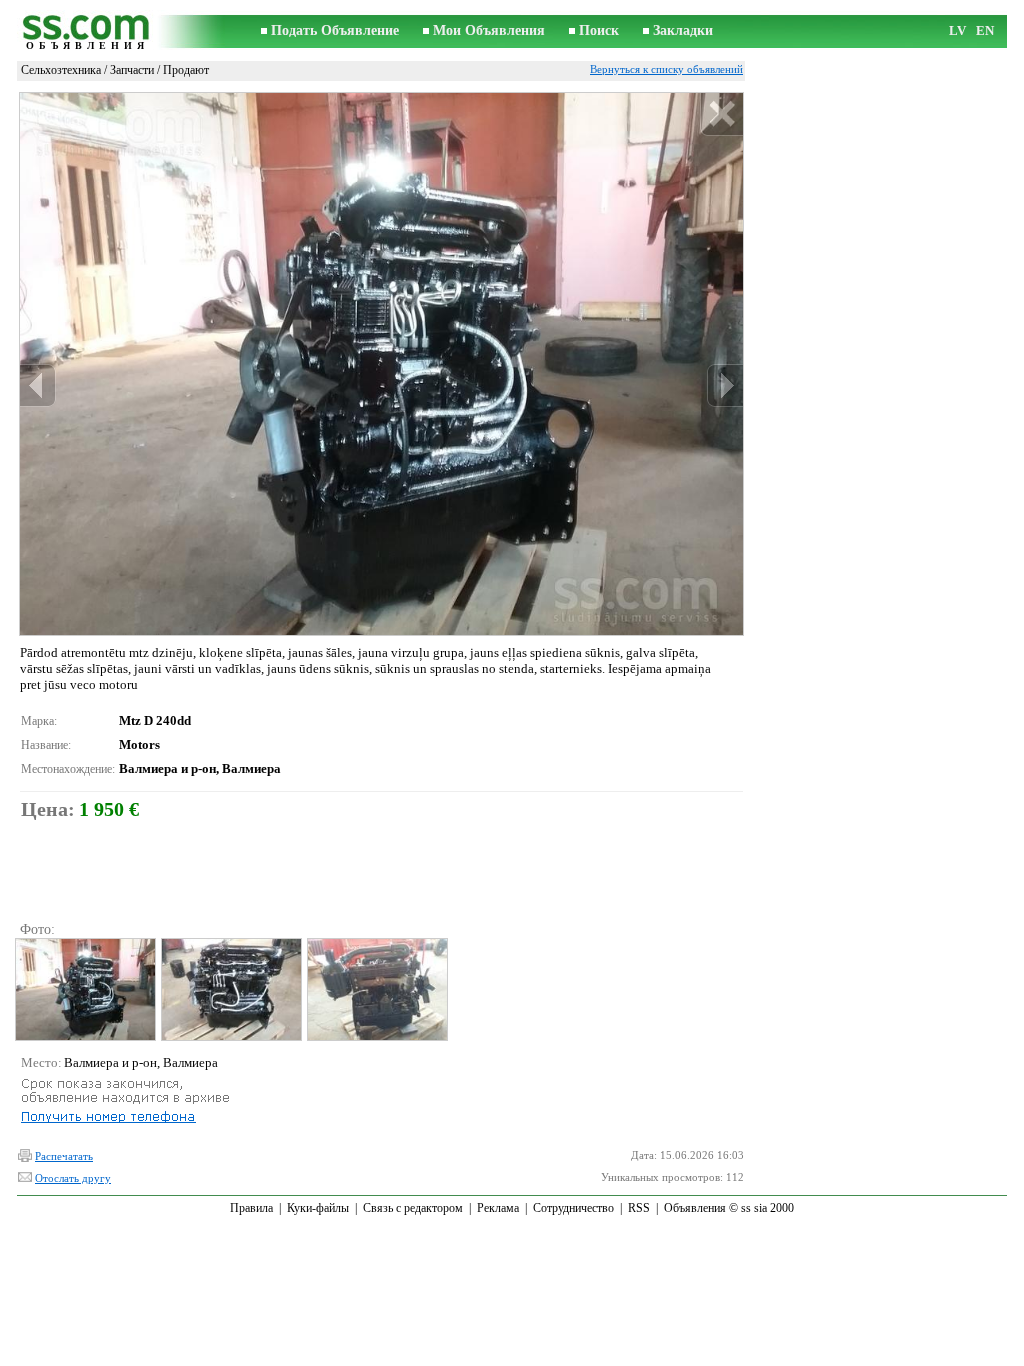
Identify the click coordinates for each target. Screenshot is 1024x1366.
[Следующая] (725, 385)
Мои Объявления (489, 30)
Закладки (683, 30)
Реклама (498, 1208)
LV (957, 30)
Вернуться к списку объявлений (666, 69)
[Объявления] (87, 31)
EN (985, 30)
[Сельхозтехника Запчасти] (84, 989)
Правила (251, 1208)
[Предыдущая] (38, 385)
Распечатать (64, 1156)
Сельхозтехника (61, 70)
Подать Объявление (335, 30)
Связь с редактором (413, 1208)
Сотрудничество (573, 1208)
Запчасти (132, 70)
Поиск (599, 30)
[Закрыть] (721, 114)
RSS (639, 1208)
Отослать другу (73, 1178)
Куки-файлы (318, 1208)
